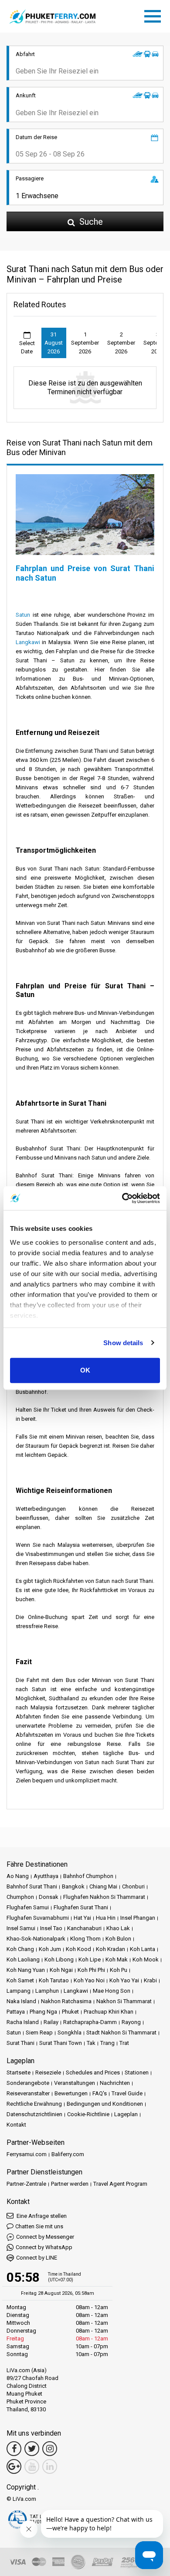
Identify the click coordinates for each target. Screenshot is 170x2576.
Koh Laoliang (23, 1959)
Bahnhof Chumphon (88, 1876)
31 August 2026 (54, 343)
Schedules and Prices (93, 2072)
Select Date (27, 347)
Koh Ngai (61, 1970)
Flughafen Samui (28, 1907)
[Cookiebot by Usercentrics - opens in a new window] (122, 1198)
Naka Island (21, 2001)
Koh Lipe (90, 1959)
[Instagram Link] (50, 2449)
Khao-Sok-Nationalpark (36, 1939)
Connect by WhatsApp (44, 2247)
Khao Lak (118, 1928)
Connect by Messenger (45, 2237)
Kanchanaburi (84, 1928)
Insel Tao (51, 1928)
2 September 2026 (121, 343)
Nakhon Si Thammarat (124, 2001)
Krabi (150, 1980)
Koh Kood (78, 1949)
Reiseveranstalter (28, 2093)
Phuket (70, 2012)
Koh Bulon (118, 1939)
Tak (91, 2043)
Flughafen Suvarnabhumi (38, 1918)
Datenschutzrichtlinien (34, 2114)
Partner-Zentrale (26, 2184)
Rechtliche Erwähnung (34, 2104)
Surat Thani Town (61, 2043)
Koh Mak (117, 1959)
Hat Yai (82, 1918)
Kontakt (16, 2125)
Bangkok (73, 1886)
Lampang (19, 1991)
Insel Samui (21, 1928)
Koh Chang (20, 1949)
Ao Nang (18, 1876)
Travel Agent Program (120, 2184)
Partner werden (70, 2184)
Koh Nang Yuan (26, 1970)
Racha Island (23, 2022)
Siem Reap (39, 2033)
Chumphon (20, 1897)
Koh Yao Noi (89, 1980)
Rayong (131, 2022)
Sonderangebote (28, 2083)
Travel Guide (127, 2093)
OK (85, 1370)
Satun (23, 615)
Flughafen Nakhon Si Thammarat (104, 1897)
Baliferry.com (68, 2154)
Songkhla (70, 2033)
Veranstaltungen (75, 2083)
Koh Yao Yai (124, 1980)
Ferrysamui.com (27, 2154)
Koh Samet (20, 1980)
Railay (51, 2022)
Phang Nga (43, 2012)
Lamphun (47, 1991)
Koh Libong (59, 1959)
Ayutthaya (46, 1876)
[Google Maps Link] (14, 2466)
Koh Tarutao (54, 1980)
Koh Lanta (143, 1949)
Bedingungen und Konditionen (105, 2104)
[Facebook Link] (14, 2449)
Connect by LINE (37, 2258)
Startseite (19, 2072)
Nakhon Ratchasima (66, 2001)
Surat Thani (20, 2043)
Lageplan (126, 2114)
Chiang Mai (103, 1886)
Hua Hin (106, 1918)
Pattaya (16, 2012)
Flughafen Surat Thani (81, 1907)
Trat (124, 2043)
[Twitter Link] (32, 2449)
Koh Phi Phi (91, 1970)
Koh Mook (146, 1959)
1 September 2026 (85, 343)
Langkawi (28, 642)
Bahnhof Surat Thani (32, 1886)
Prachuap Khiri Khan (109, 2012)
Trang (107, 2043)
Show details (123, 1343)
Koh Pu (119, 1970)
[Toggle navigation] (155, 15)
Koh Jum (50, 1949)
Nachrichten (115, 2083)
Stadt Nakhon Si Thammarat (121, 2033)
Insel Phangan (138, 1918)
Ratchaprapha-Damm (90, 2022)
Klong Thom (85, 1939)
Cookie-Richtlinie (88, 2114)
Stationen (137, 2072)
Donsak (49, 1897)
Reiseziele (48, 2072)
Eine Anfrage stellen (41, 2216)
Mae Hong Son (112, 1991)
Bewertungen (71, 2093)
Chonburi (133, 1886)
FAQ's (100, 2093)
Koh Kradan (110, 1949)
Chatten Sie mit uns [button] (39, 2226)
